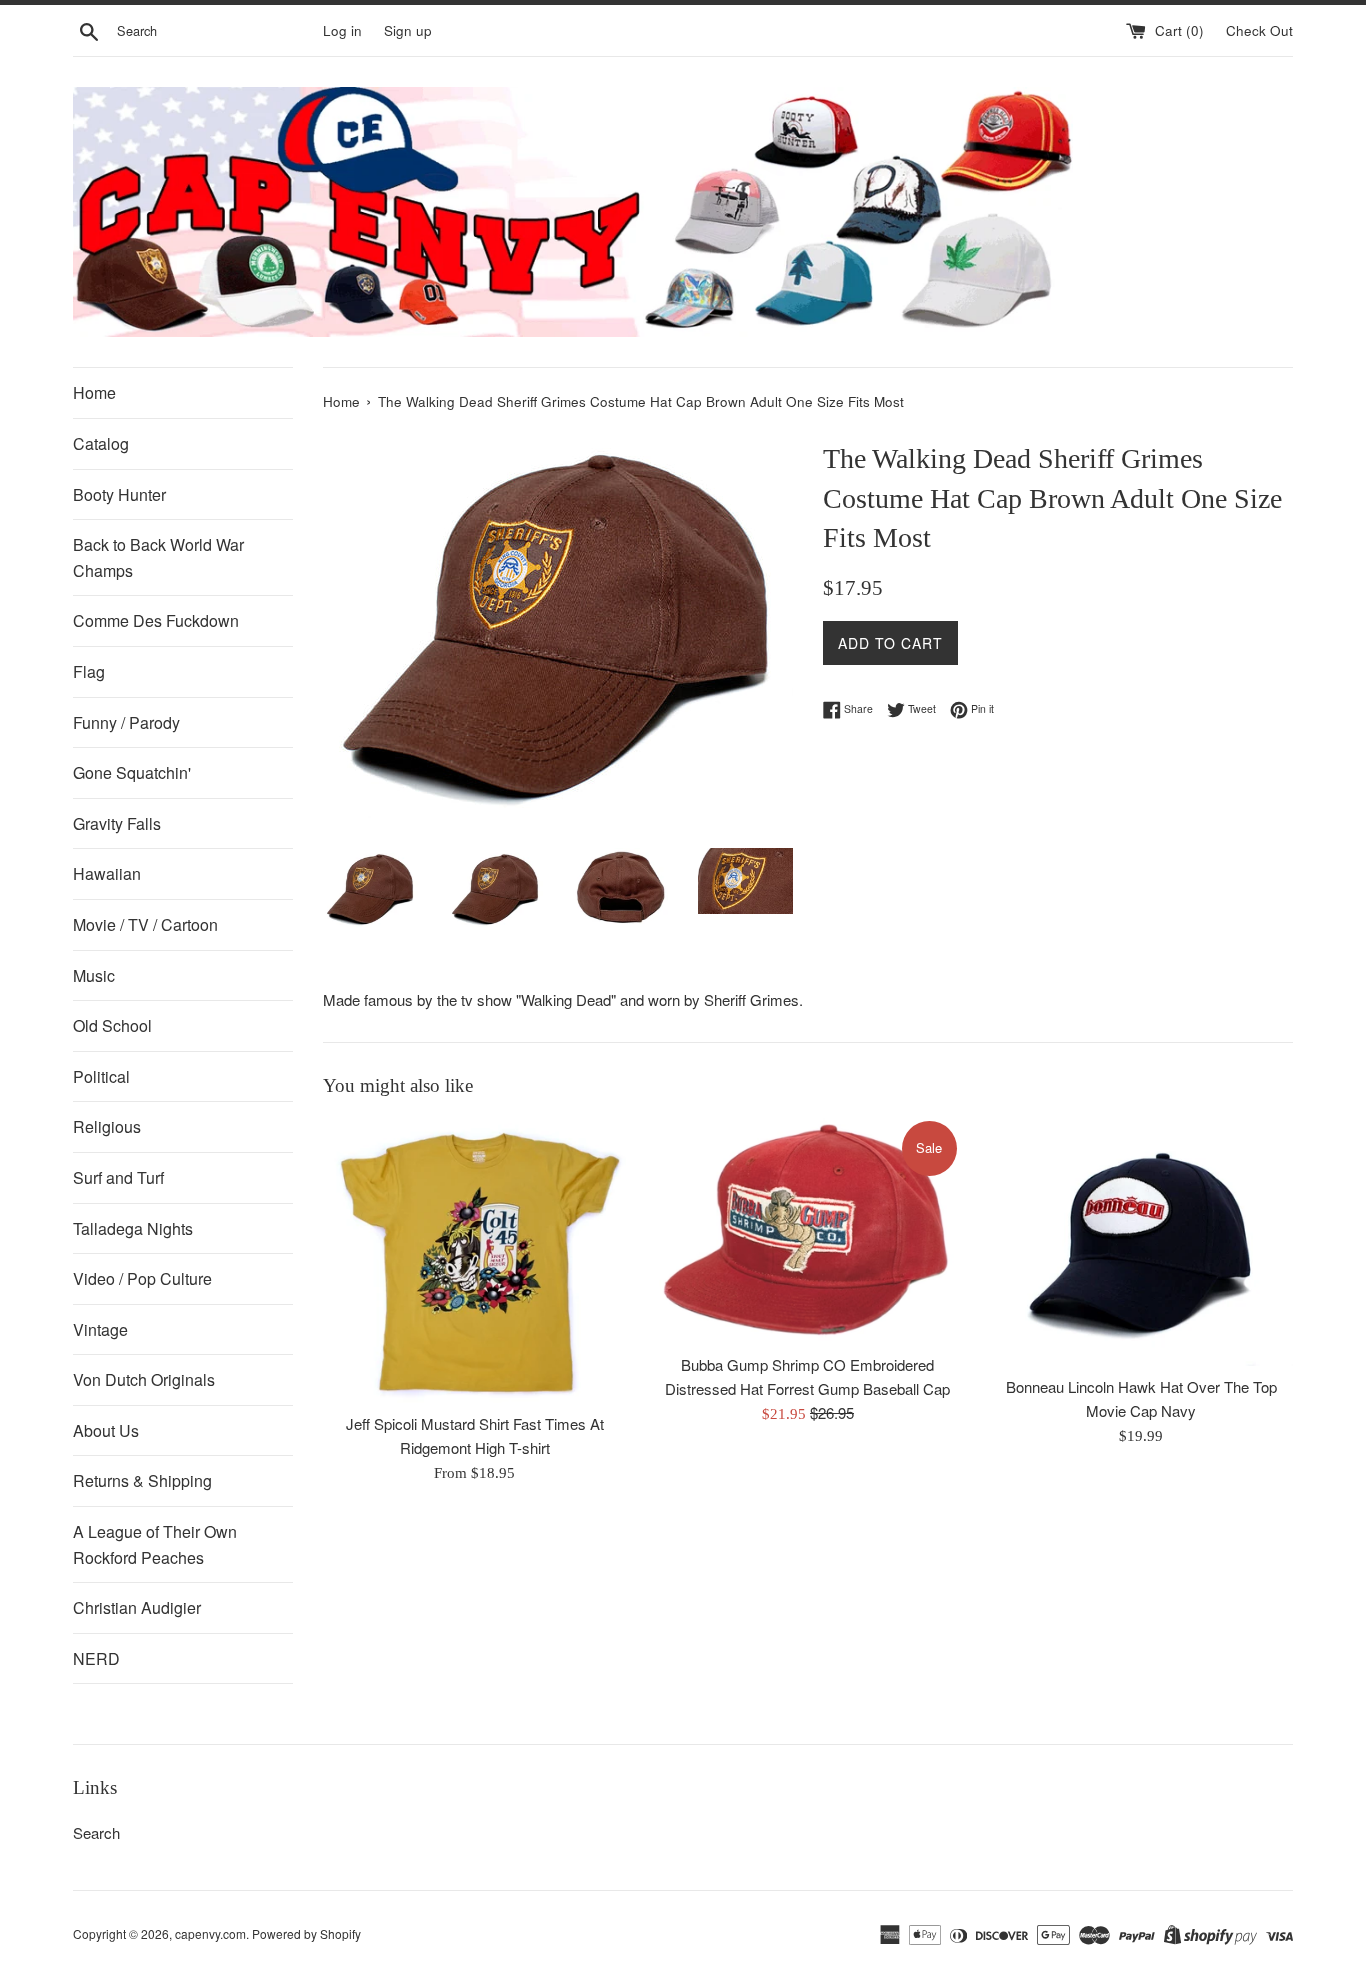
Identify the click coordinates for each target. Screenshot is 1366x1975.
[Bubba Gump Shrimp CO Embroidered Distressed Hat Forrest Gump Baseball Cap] (807, 1230)
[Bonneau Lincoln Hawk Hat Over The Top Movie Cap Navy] (1141, 1242)
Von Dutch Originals (144, 1379)
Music (94, 975)
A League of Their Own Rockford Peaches (155, 1544)
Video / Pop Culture (142, 1278)
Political (101, 1076)
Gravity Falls (117, 823)
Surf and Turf (118, 1177)
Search (96, 1832)
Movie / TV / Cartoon (145, 924)
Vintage (100, 1329)
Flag (89, 671)
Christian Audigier (137, 1607)
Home (94, 392)
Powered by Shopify (306, 1933)
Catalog (101, 443)
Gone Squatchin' (132, 772)
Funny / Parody (126, 722)
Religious (107, 1126)
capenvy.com (210, 1933)
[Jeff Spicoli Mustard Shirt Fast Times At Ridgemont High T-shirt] (474, 1260)
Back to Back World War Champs (158, 557)
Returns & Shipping (142, 1480)
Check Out (1259, 30)
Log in (342, 30)
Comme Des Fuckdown (156, 620)
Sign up (408, 30)
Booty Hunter (119, 494)
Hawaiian (107, 873)
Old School (112, 1025)
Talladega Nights (133, 1228)
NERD (96, 1658)
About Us (106, 1430)
